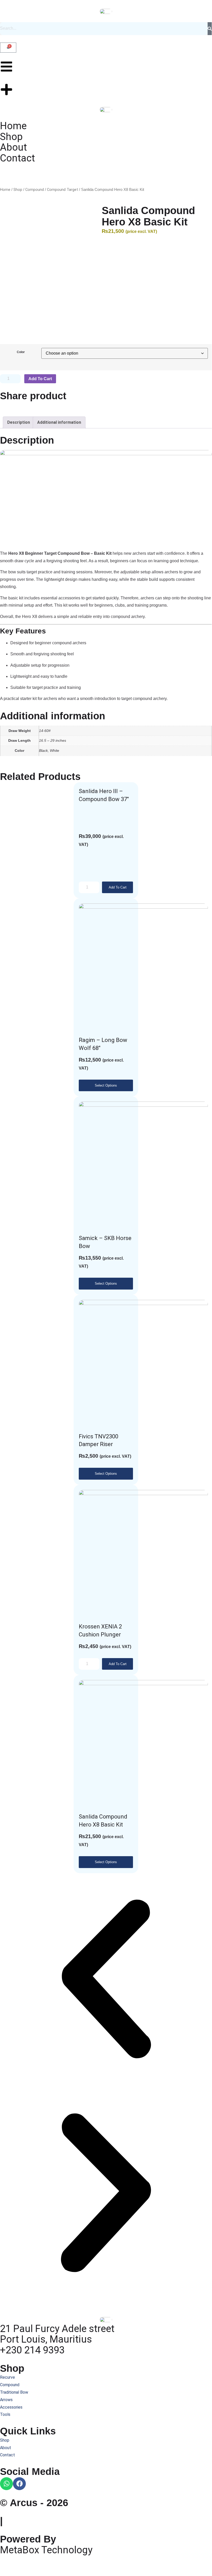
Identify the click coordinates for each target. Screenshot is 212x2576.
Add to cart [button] (118, 887)
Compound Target (62, 190)
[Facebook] (19, 2484)
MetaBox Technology (46, 2550)
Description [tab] (19, 422)
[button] (106, 1980)
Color (21, 352)
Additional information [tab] (59, 422)
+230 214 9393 (32, 2350)
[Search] (210, 29)
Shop (18, 190)
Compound (35, 190)
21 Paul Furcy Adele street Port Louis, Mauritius (57, 2334)
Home (5, 190)
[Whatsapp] (6, 2484)
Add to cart (40, 379)
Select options (106, 1085)
